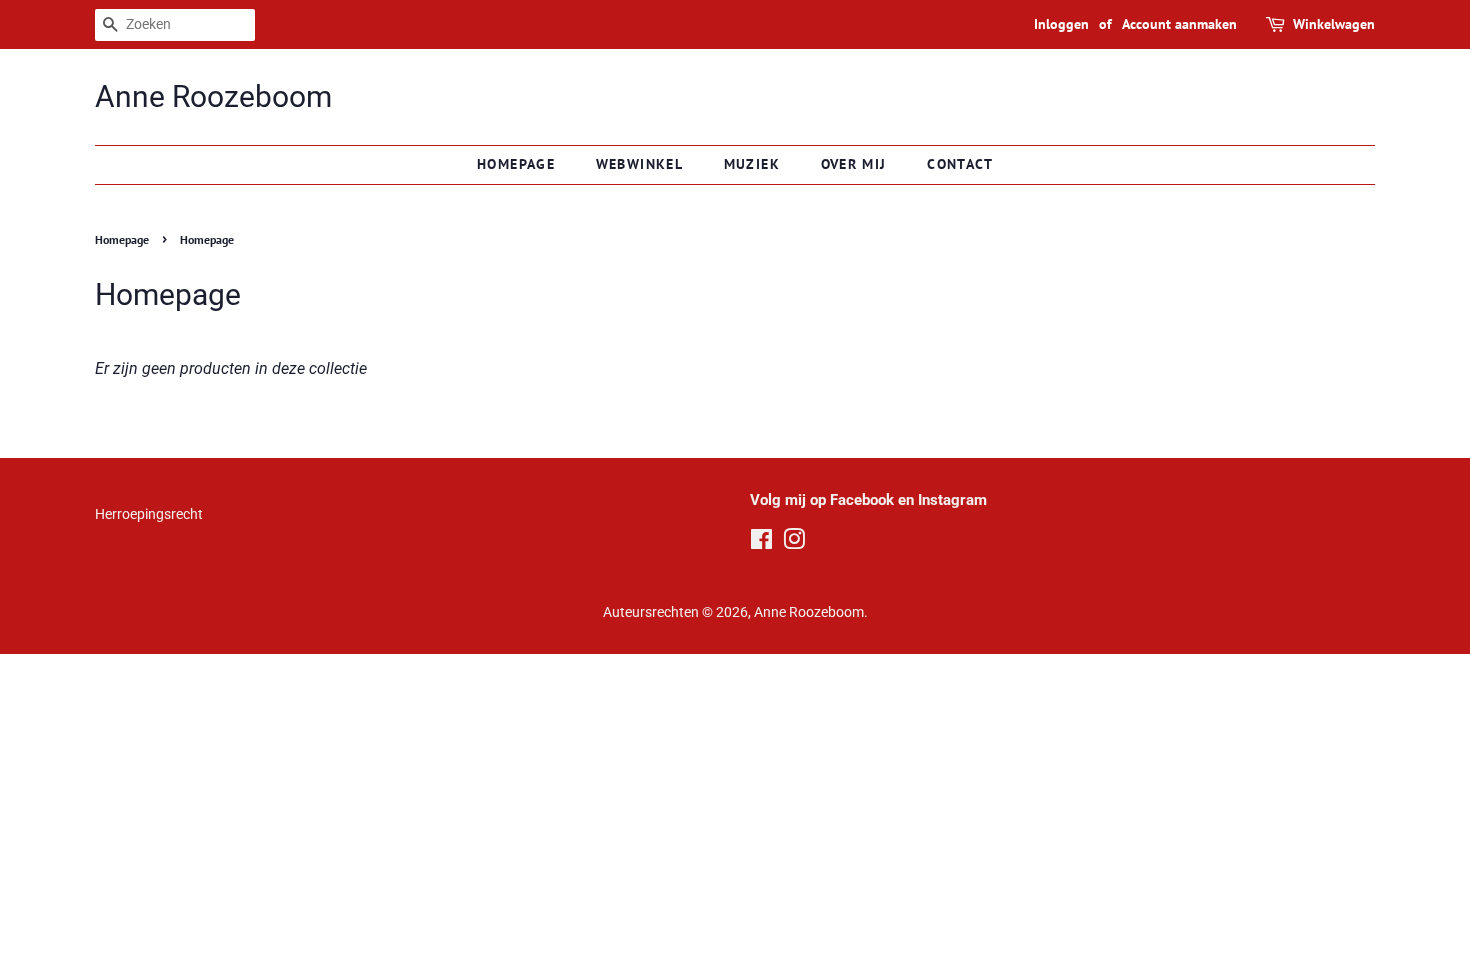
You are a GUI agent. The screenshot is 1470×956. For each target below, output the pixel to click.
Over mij (854, 164)
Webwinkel (640, 164)
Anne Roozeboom (213, 96)
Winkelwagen (1334, 24)
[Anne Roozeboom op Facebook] (761, 543)
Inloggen (1061, 24)
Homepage (516, 164)
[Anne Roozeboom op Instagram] (794, 543)
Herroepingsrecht (149, 514)
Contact (960, 164)
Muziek (752, 164)
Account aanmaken (1179, 24)
